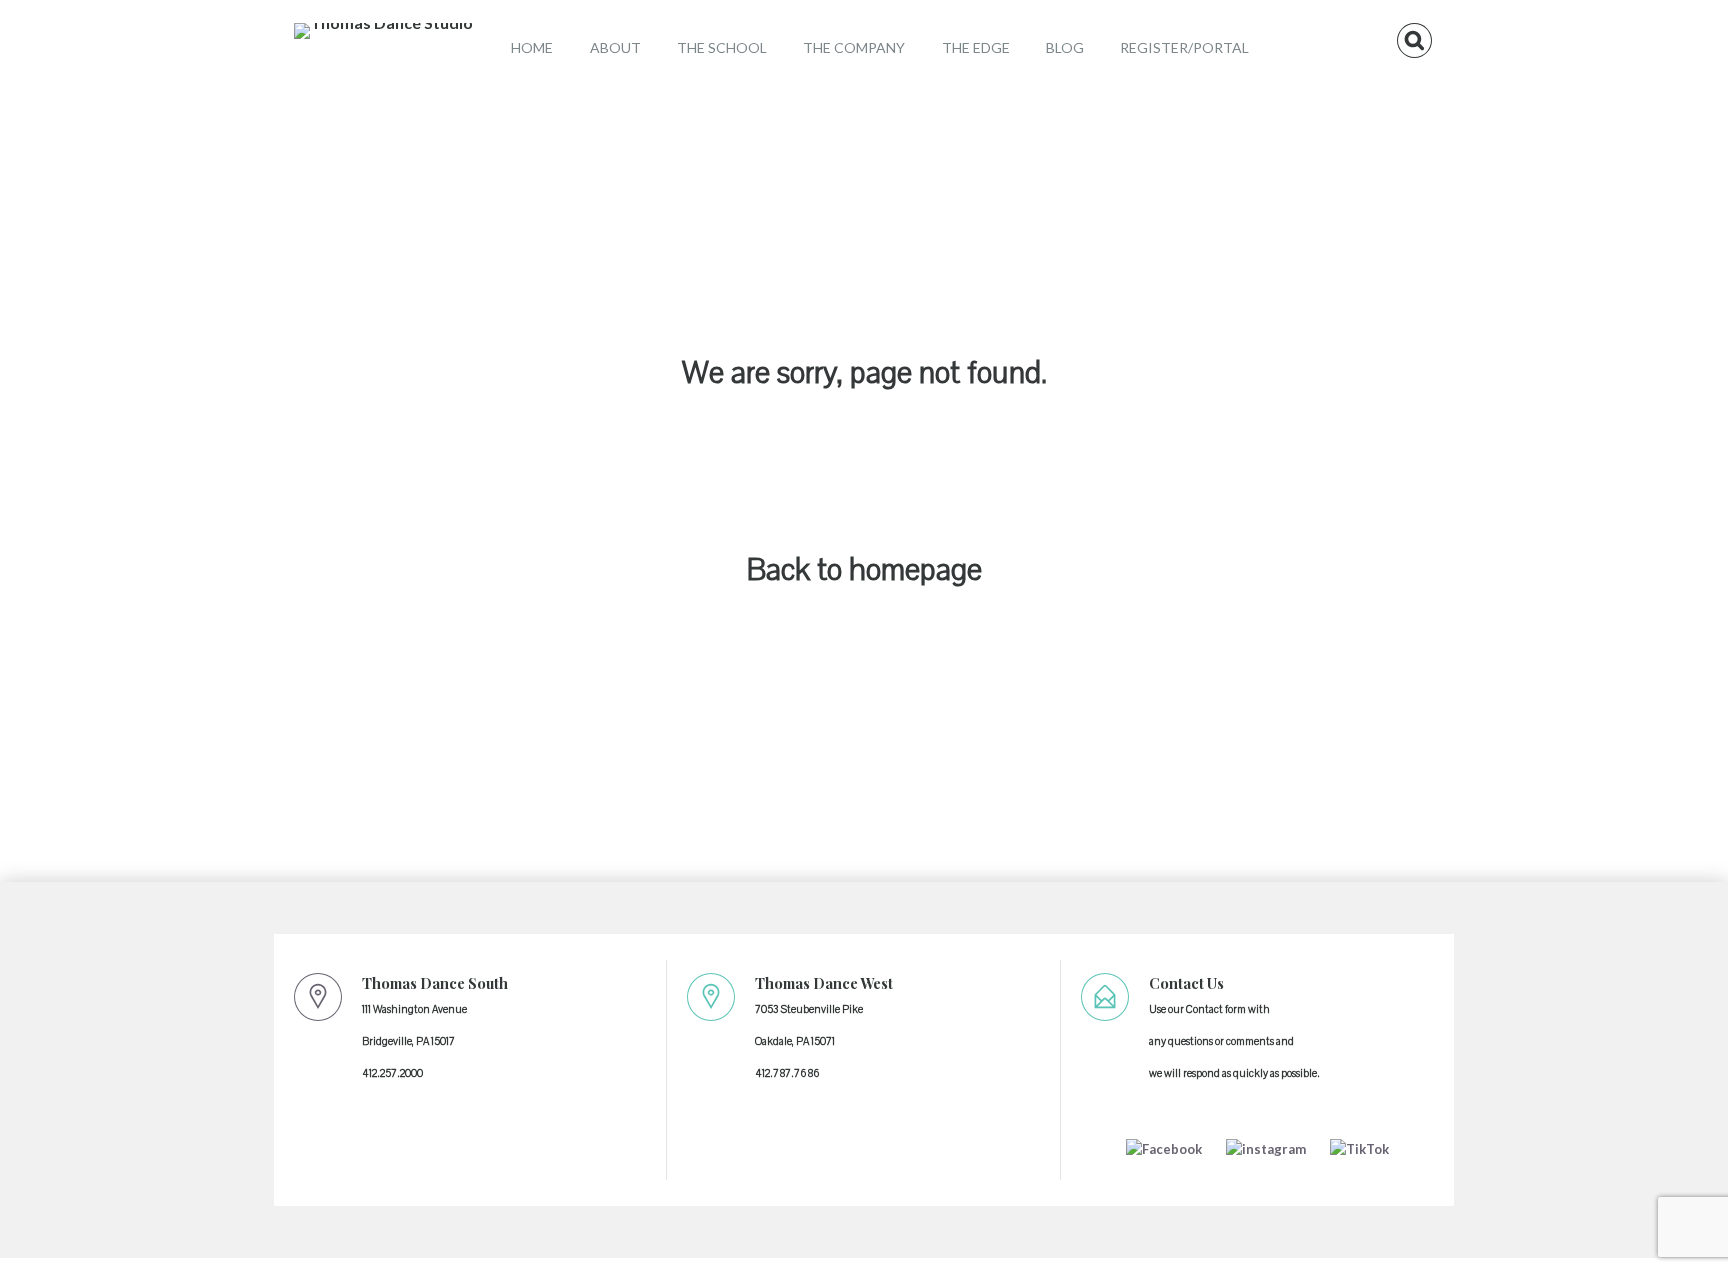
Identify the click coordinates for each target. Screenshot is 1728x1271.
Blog (1065, 47)
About (615, 47)
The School (722, 47)
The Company (854, 47)
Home (532, 47)
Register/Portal (1184, 47)
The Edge (976, 47)
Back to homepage (864, 570)
